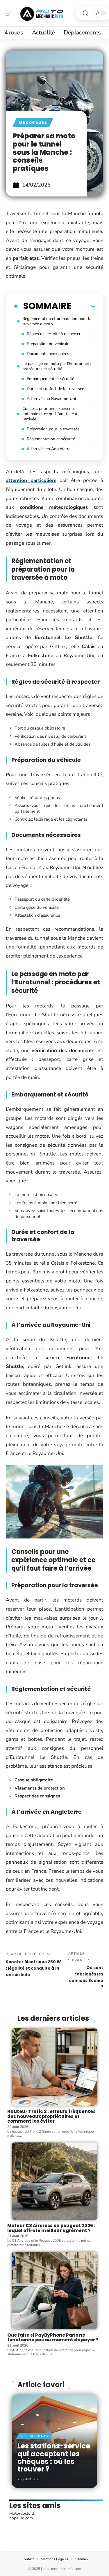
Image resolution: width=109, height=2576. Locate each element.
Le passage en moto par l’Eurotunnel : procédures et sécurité (57, 366)
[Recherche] (85, 13)
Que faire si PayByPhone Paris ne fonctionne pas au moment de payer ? (53, 2337)
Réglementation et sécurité (51, 439)
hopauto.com (21, 2518)
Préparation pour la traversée (53, 429)
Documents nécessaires (48, 354)
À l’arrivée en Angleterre (49, 449)
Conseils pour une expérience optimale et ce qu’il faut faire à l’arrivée (50, 414)
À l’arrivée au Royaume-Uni (51, 399)
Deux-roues (33, 122)
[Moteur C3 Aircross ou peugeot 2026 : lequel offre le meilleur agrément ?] (54, 2181)
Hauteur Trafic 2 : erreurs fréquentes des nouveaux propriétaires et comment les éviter (51, 2116)
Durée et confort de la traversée (55, 389)
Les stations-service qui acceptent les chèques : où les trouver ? (54, 2457)
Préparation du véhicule (48, 344)
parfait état (26, 258)
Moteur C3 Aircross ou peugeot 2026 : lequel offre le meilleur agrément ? (51, 2228)
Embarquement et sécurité (50, 379)
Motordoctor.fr (23, 2513)
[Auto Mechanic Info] (42, 13)
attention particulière (31, 480)
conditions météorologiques (54, 507)
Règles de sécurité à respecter (54, 334)
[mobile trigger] (11, 13)
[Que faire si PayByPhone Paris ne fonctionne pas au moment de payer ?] (54, 2290)
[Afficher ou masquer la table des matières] (83, 306)
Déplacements (34, 2436)
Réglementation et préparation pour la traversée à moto (57, 321)
